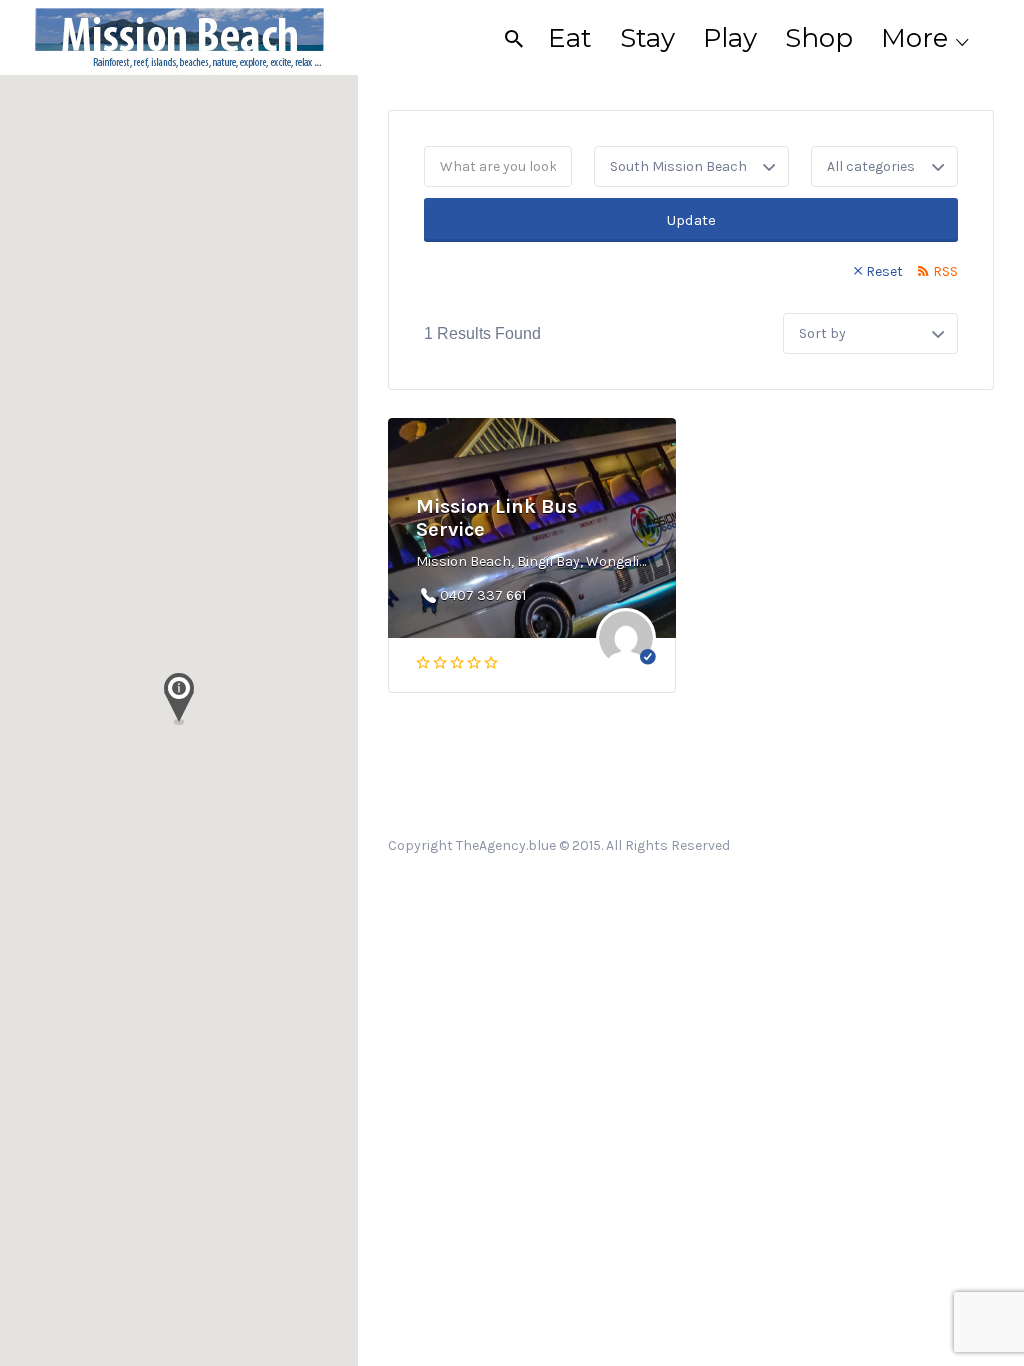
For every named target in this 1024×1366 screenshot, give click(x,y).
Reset (884, 271)
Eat (570, 38)
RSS (945, 271)
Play (730, 38)
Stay (647, 38)
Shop (819, 38)
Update (691, 220)
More (914, 38)
